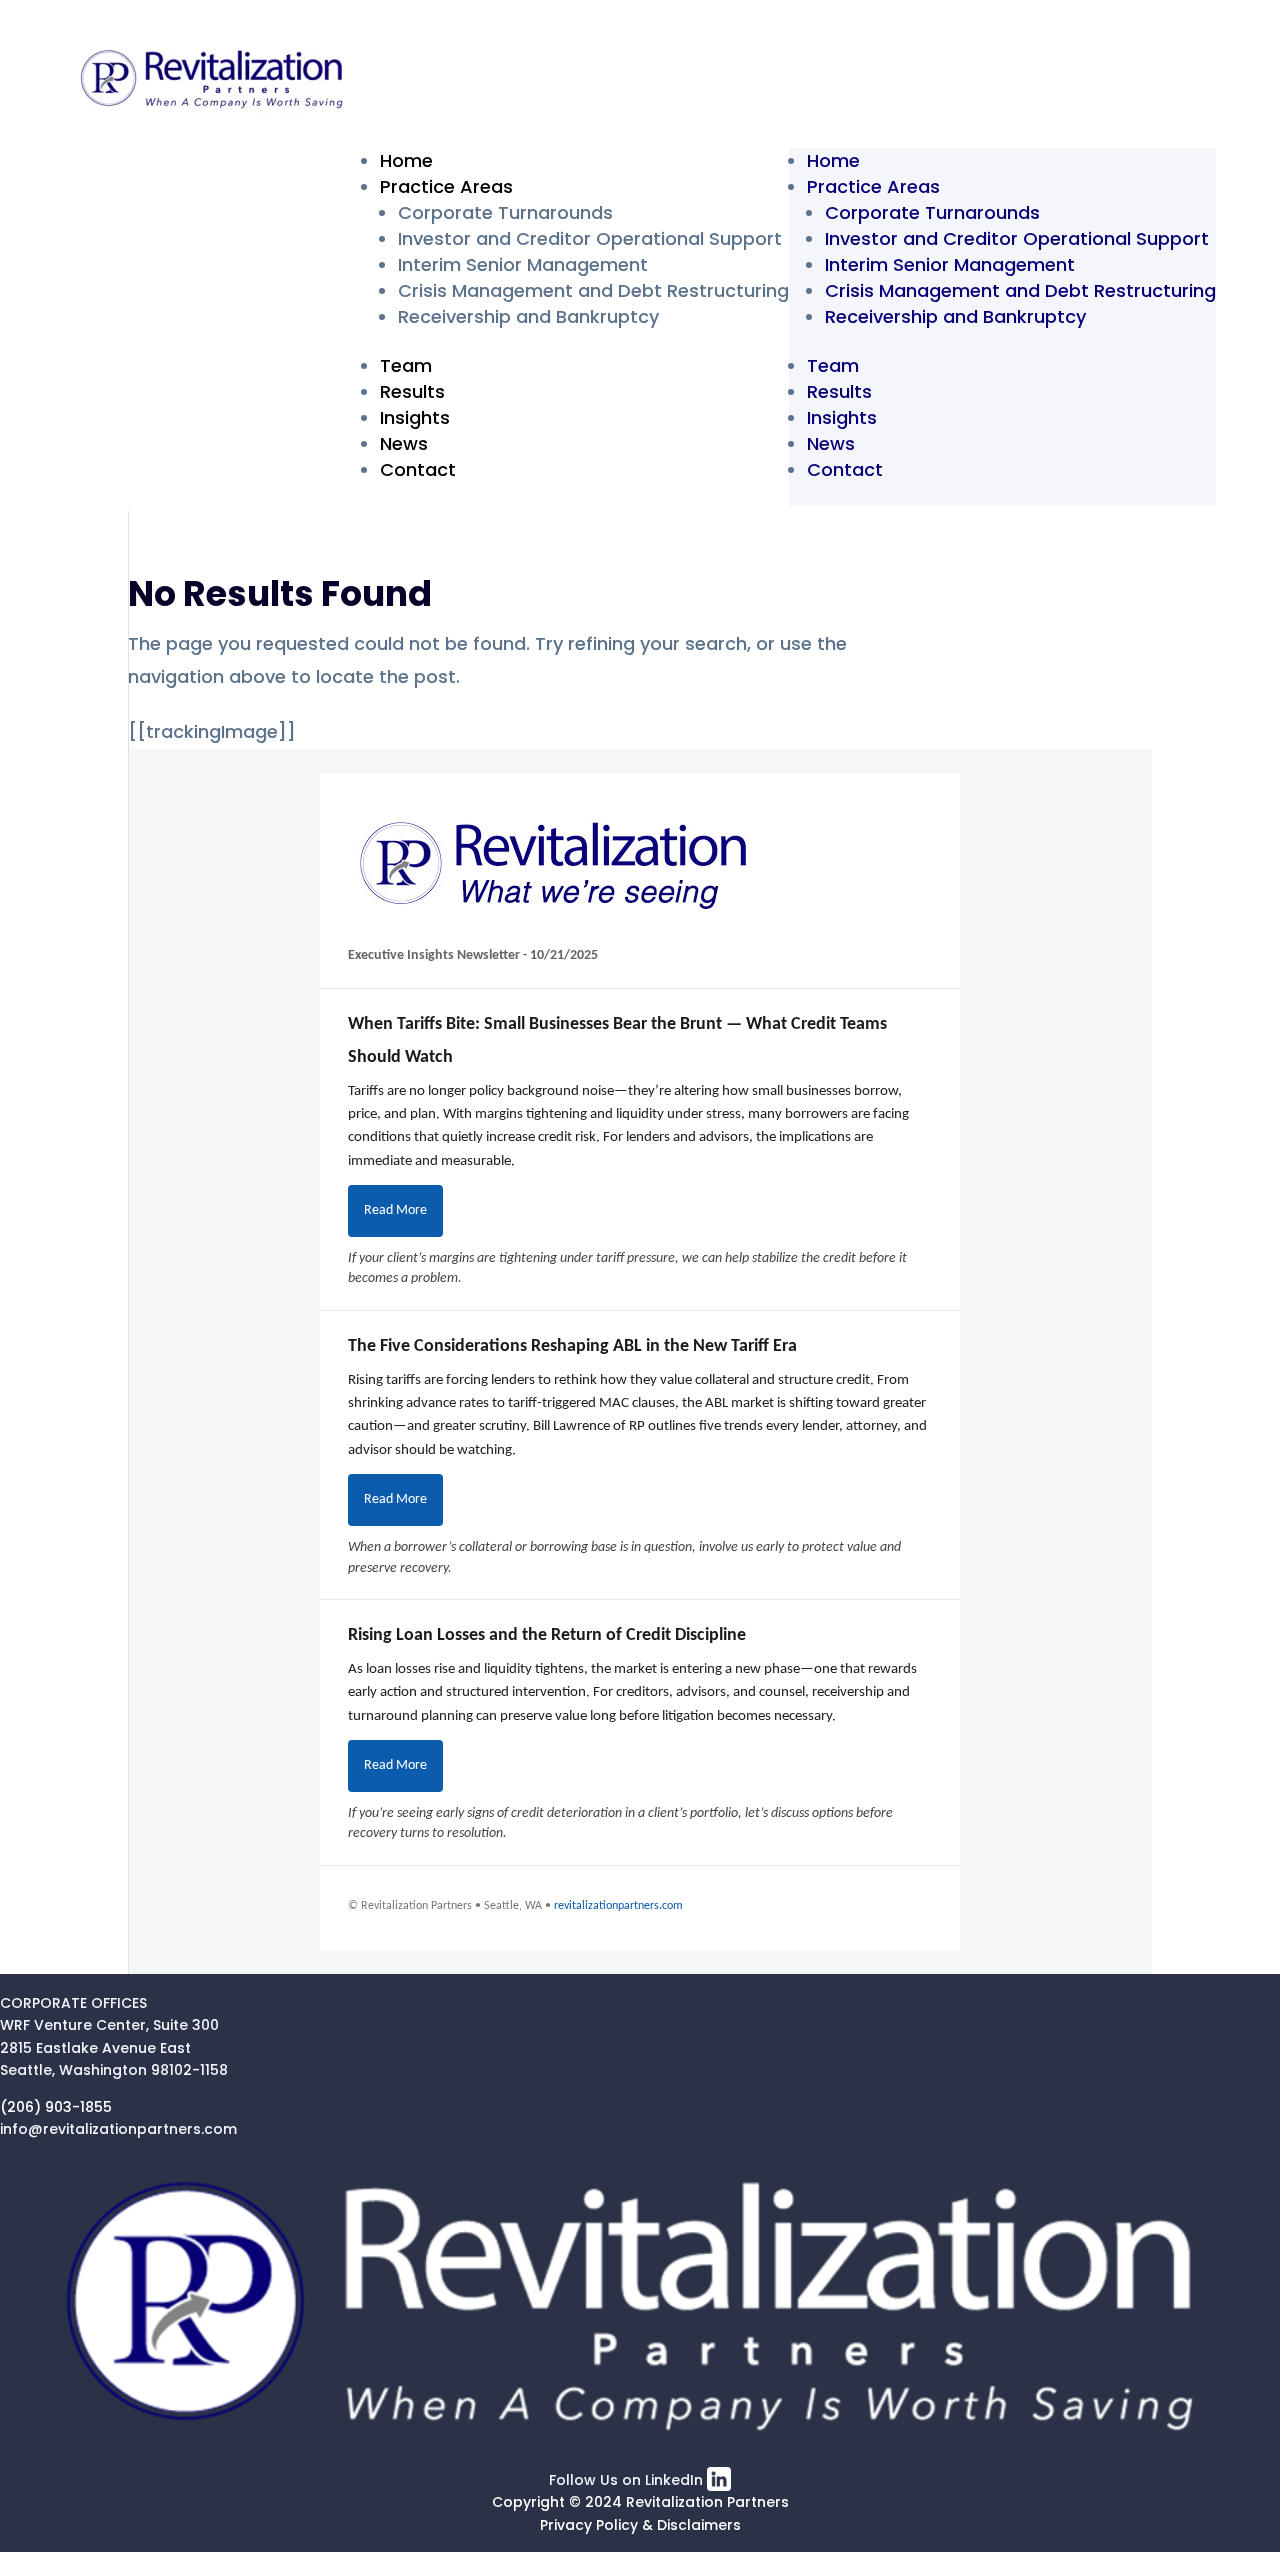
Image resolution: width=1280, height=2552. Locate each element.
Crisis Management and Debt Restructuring (593, 290)
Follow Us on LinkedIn (628, 2480)
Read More (395, 1210)
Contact (418, 469)
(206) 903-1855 (56, 2107)
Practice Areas (446, 186)
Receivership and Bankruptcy (528, 316)
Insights (415, 417)
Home (406, 160)
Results (412, 391)
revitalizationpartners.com (618, 1906)
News (404, 443)
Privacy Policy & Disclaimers (640, 2525)
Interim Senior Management (523, 264)
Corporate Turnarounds (505, 212)
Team (406, 365)
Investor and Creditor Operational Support (590, 238)
